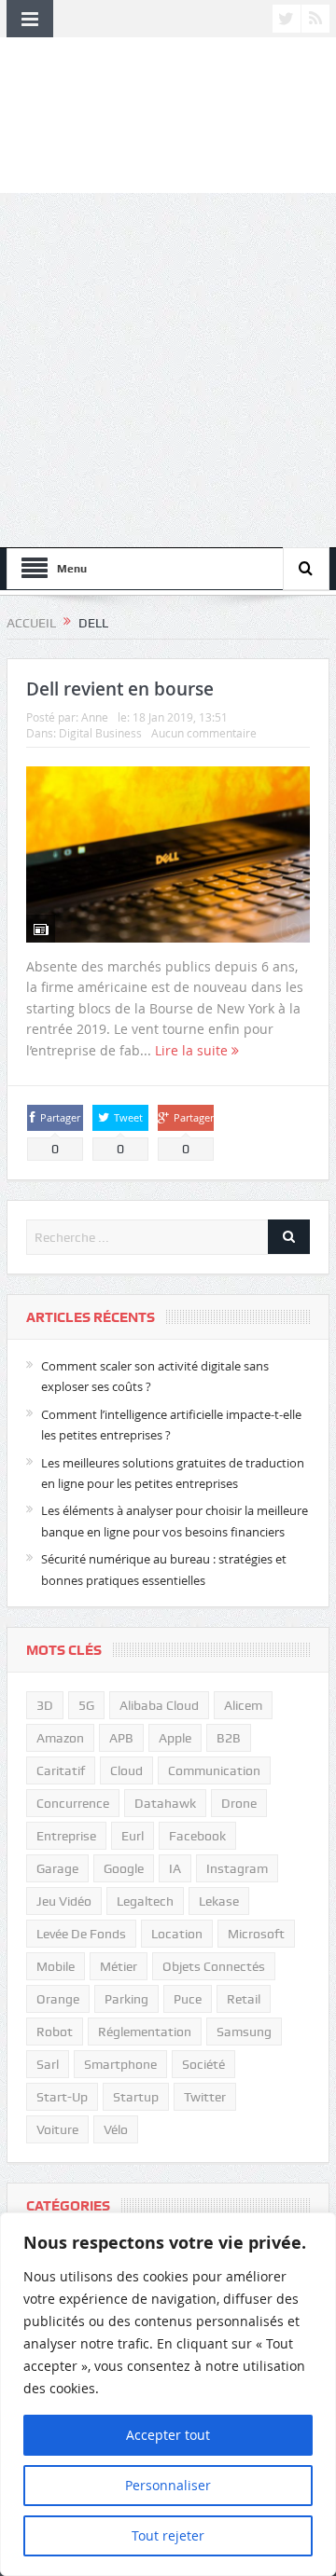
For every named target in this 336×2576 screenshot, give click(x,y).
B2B (229, 1738)
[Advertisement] (168, 370)
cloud (126, 1770)
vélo (116, 2129)
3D (45, 1705)
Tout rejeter (168, 2535)
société (203, 2064)
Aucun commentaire (204, 733)
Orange (58, 1999)
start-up (62, 2097)
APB (121, 1738)
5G (86, 1705)
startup (136, 2097)
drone (239, 1803)
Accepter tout (168, 2435)
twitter (205, 2097)
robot (55, 2032)
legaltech (145, 1901)
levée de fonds (81, 1934)
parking (126, 1999)
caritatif (61, 1770)
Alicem (243, 1705)
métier (119, 1966)
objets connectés (214, 1966)
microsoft (256, 1934)
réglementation (145, 2032)
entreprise (66, 1836)
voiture (57, 2129)
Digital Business (100, 733)
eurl (133, 1836)
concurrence (73, 1803)
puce (188, 1999)
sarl (48, 2064)
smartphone (120, 2064)
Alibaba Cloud (159, 1705)
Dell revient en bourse (120, 689)
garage (57, 1868)
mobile (56, 1966)
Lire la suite (193, 1050)
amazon (60, 1738)
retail (244, 1999)
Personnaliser (168, 2485)
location (177, 1934)
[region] (168, 2394)
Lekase (219, 1901)
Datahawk (165, 1803)
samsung (244, 2032)
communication (214, 1770)
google (124, 1868)
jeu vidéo (64, 1901)
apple (175, 1738)
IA (175, 1868)
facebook (197, 1836)
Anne (95, 717)
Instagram (237, 1868)
